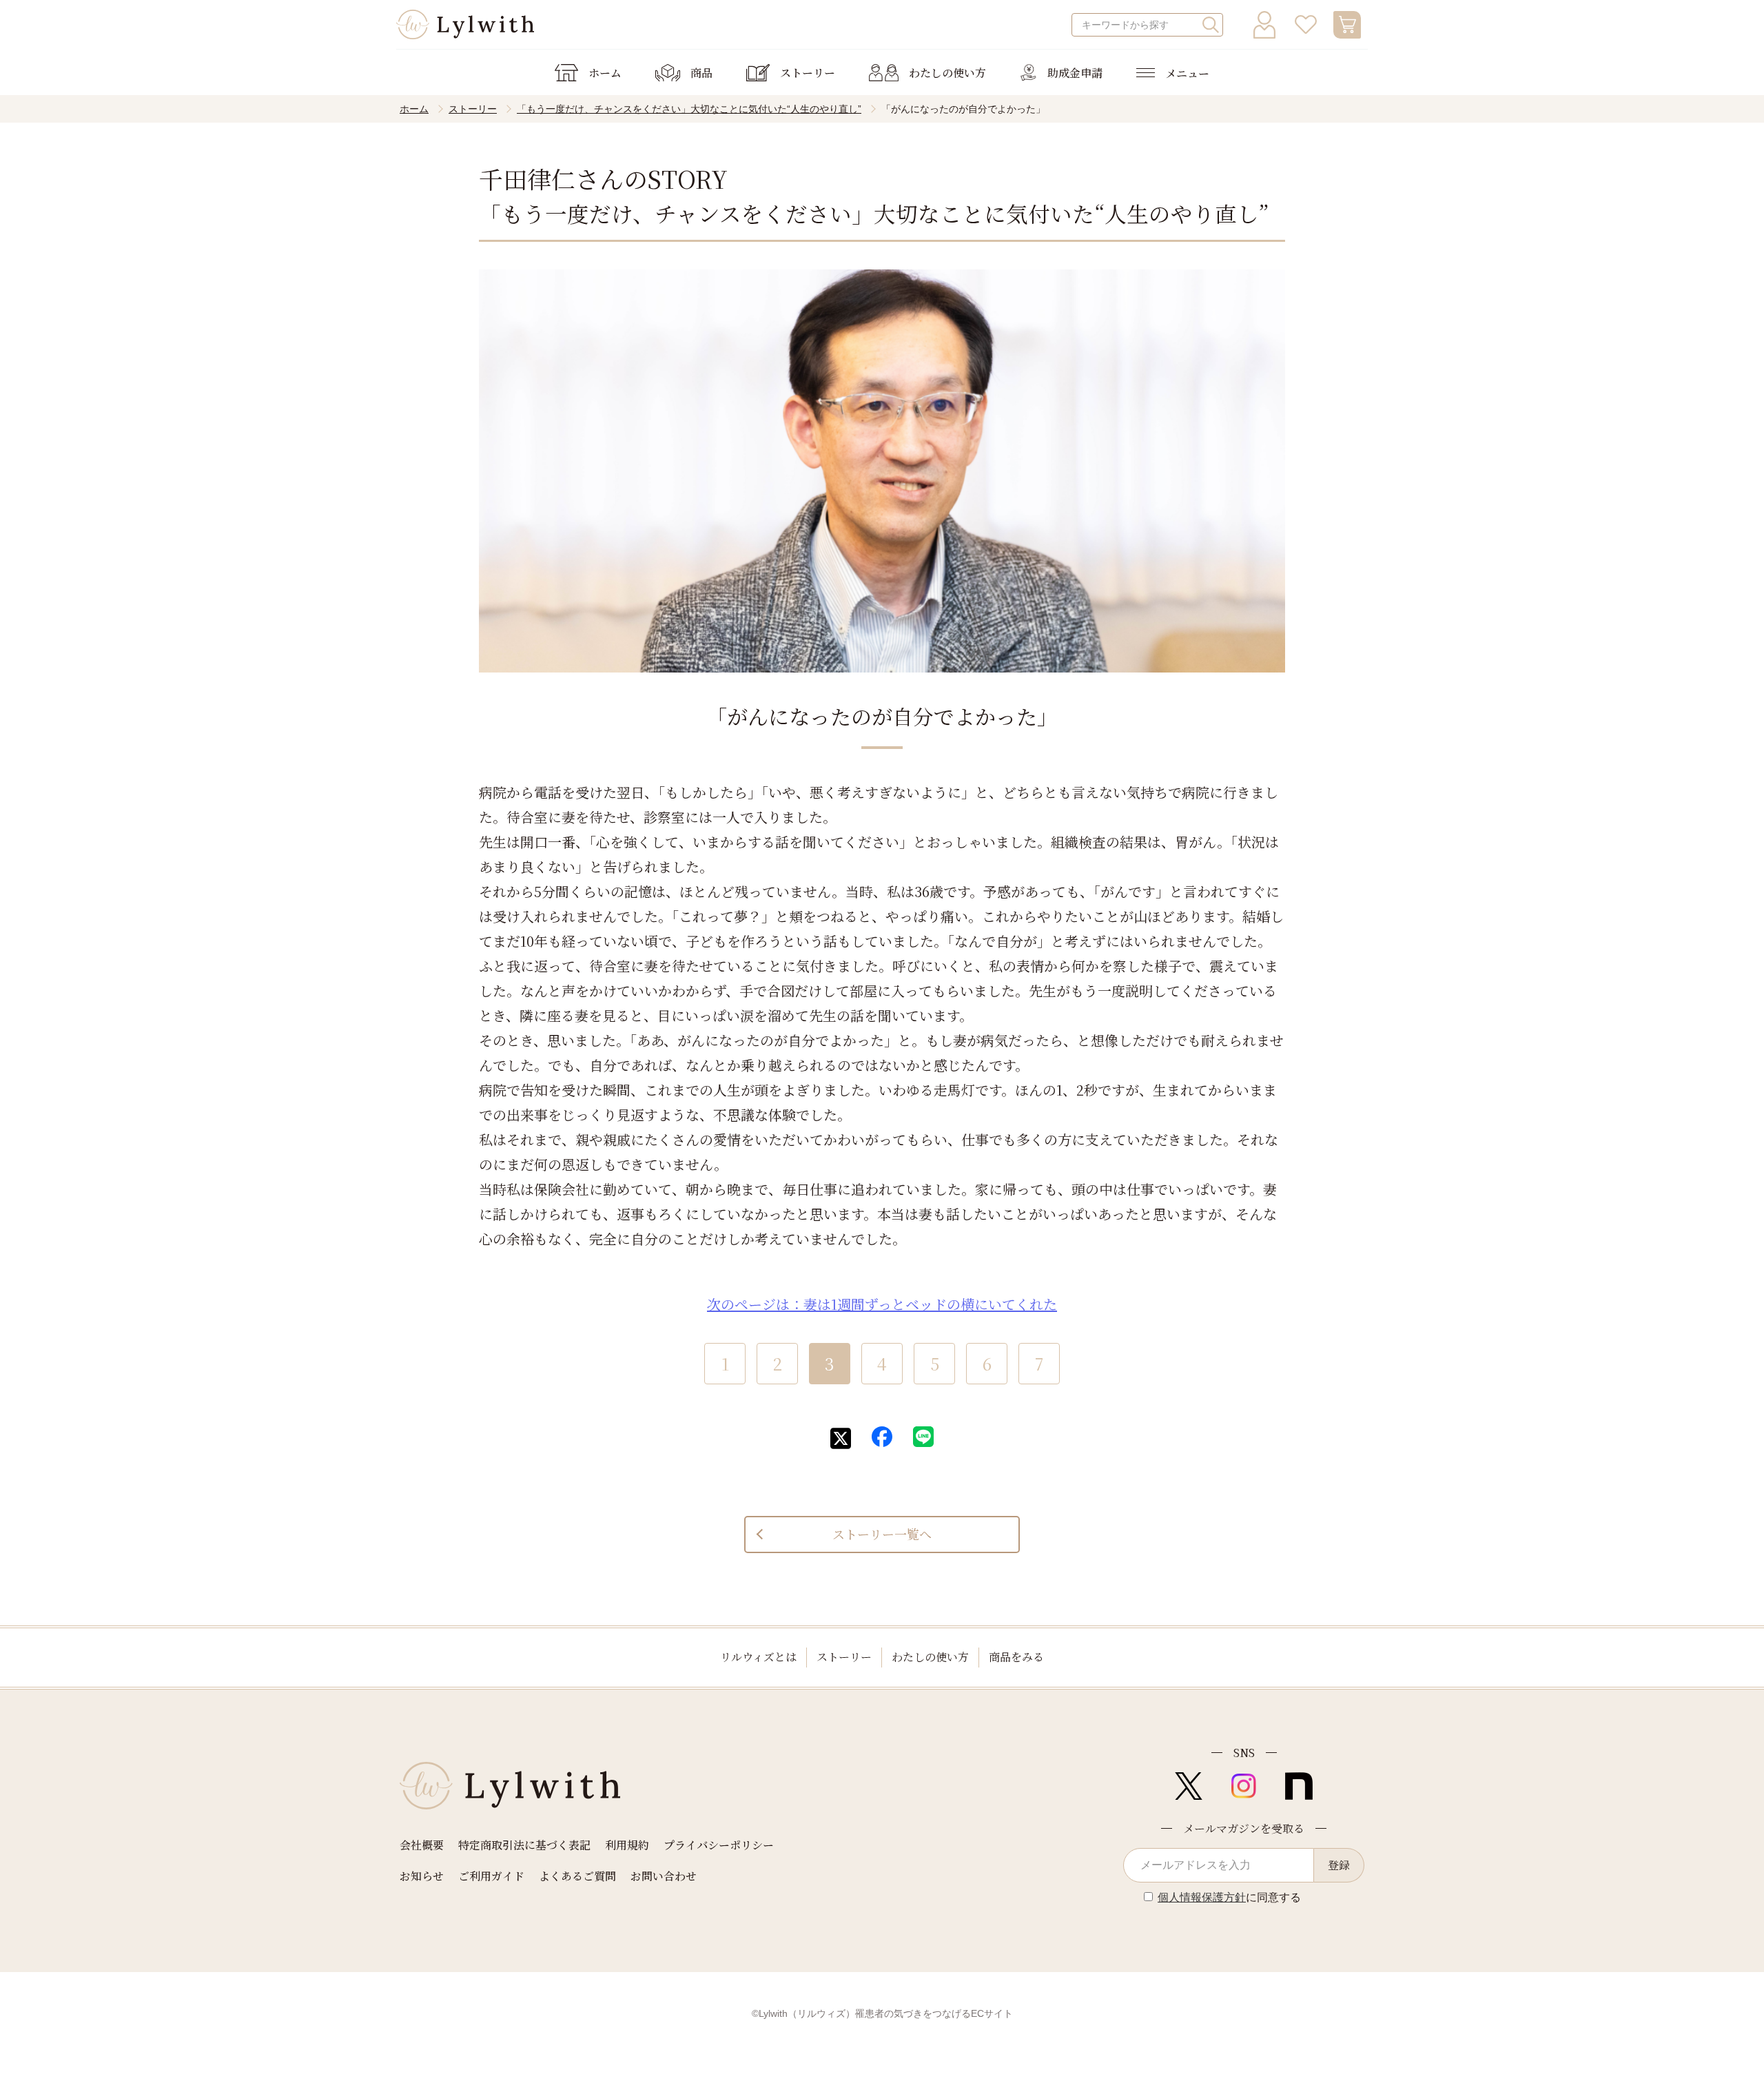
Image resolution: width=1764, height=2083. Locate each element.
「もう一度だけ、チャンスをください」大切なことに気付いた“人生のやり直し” (689, 109)
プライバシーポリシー (719, 1845)
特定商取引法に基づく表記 (524, 1845)
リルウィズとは (758, 1657)
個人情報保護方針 (1202, 1897)
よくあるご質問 (577, 1876)
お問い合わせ (664, 1876)
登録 (1339, 1865)
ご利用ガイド (491, 1876)
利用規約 (627, 1845)
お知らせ (422, 1876)
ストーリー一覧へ (882, 1534)
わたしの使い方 (930, 1657)
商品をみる (1016, 1657)
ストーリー (473, 109)
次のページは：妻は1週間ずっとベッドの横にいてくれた (882, 1304)
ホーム (414, 109)
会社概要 (422, 1845)
